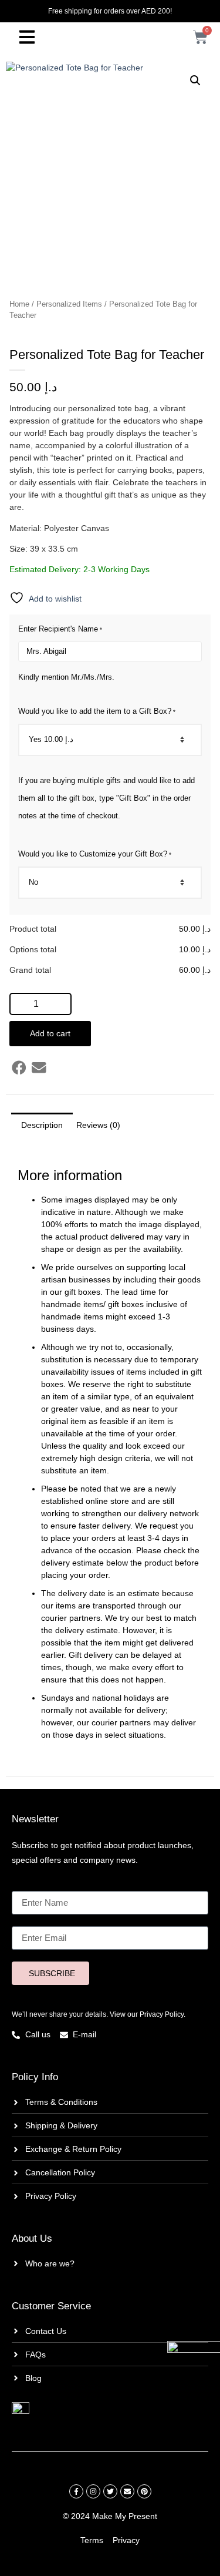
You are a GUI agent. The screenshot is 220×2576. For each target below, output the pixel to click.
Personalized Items (69, 304)
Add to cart (50, 1033)
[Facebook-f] (76, 2491)
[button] (195, 80)
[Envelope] (127, 2491)
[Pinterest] (144, 2491)
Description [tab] (42, 1125)
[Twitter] (110, 2491)
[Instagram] (93, 2491)
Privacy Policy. (163, 2014)
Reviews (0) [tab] (98, 1125)
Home (19, 304)
